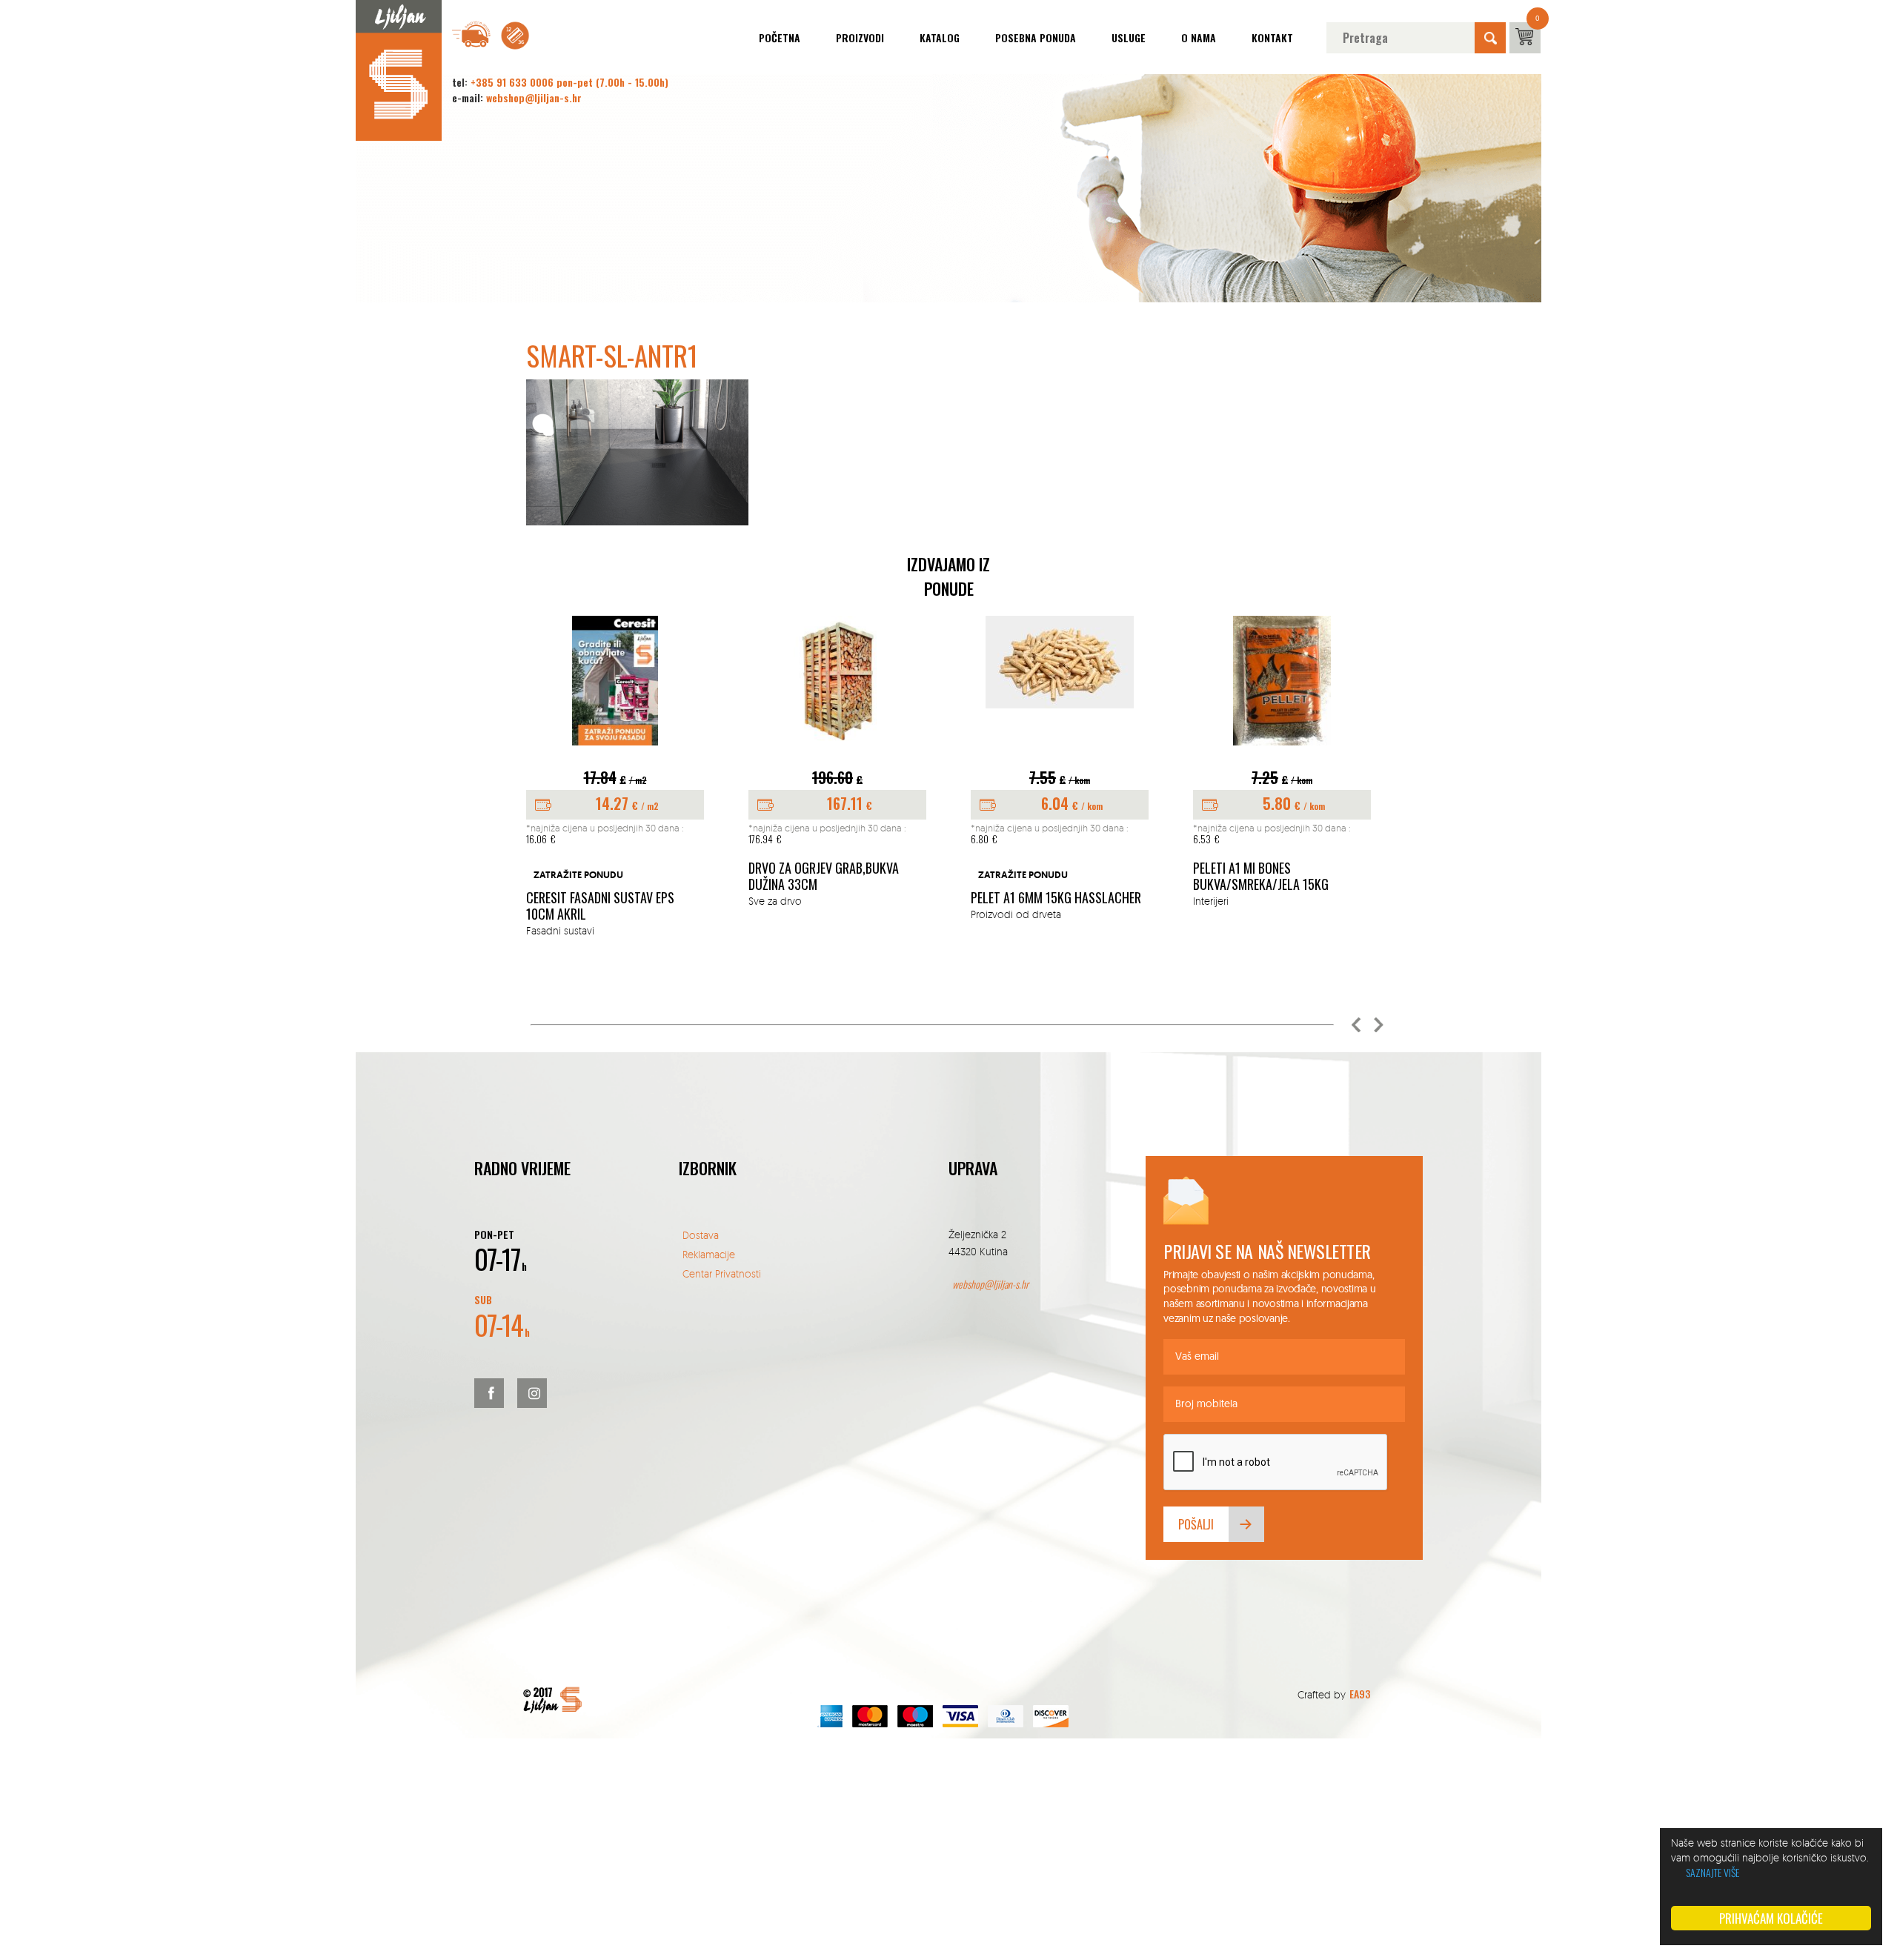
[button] (1356, 1025)
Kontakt (1272, 37)
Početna (780, 37)
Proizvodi (860, 37)
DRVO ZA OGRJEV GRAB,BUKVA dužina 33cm (824, 876)
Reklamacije (709, 1254)
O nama (1199, 37)
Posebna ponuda (1036, 37)
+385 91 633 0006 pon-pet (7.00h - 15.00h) (569, 82)
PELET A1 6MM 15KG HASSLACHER (1056, 898)
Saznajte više (1712, 1872)
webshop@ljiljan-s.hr (534, 97)
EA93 (1360, 1694)
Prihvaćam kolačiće (1771, 1918)
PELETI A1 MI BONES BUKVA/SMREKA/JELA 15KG (1261, 876)
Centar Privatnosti (722, 1273)
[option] (615, 777)
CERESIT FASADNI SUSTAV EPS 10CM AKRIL (600, 906)
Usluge (1129, 37)
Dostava (701, 1235)
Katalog (940, 37)
